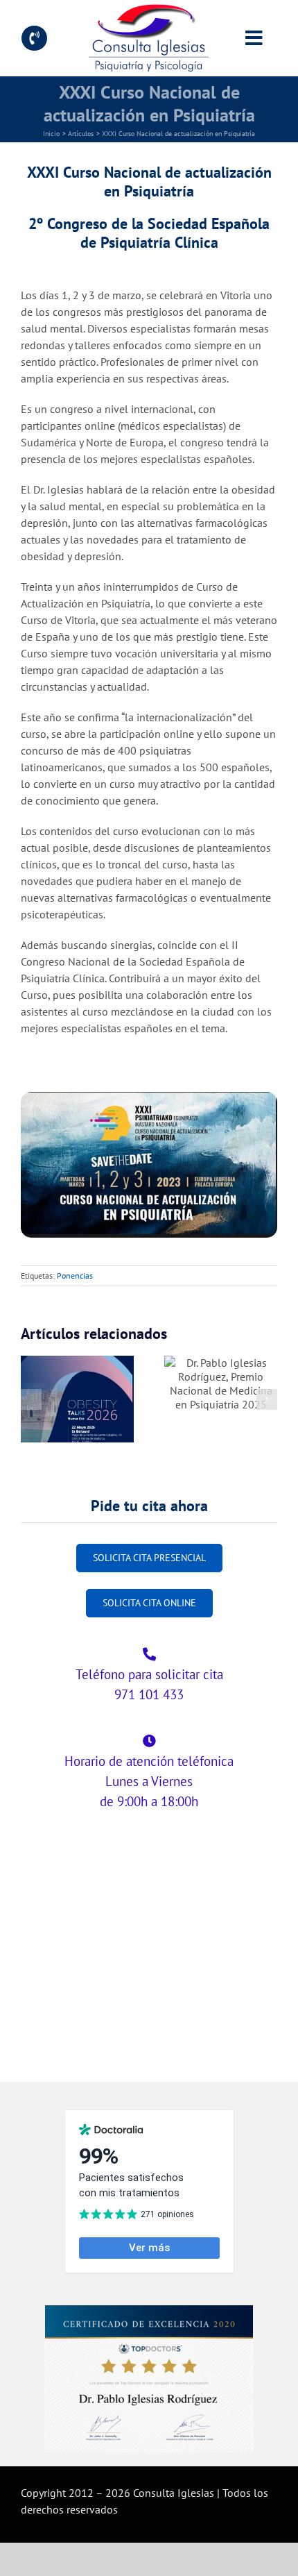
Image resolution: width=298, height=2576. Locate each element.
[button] (31, 1399)
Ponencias (75, 1276)
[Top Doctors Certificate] (149, 2311)
